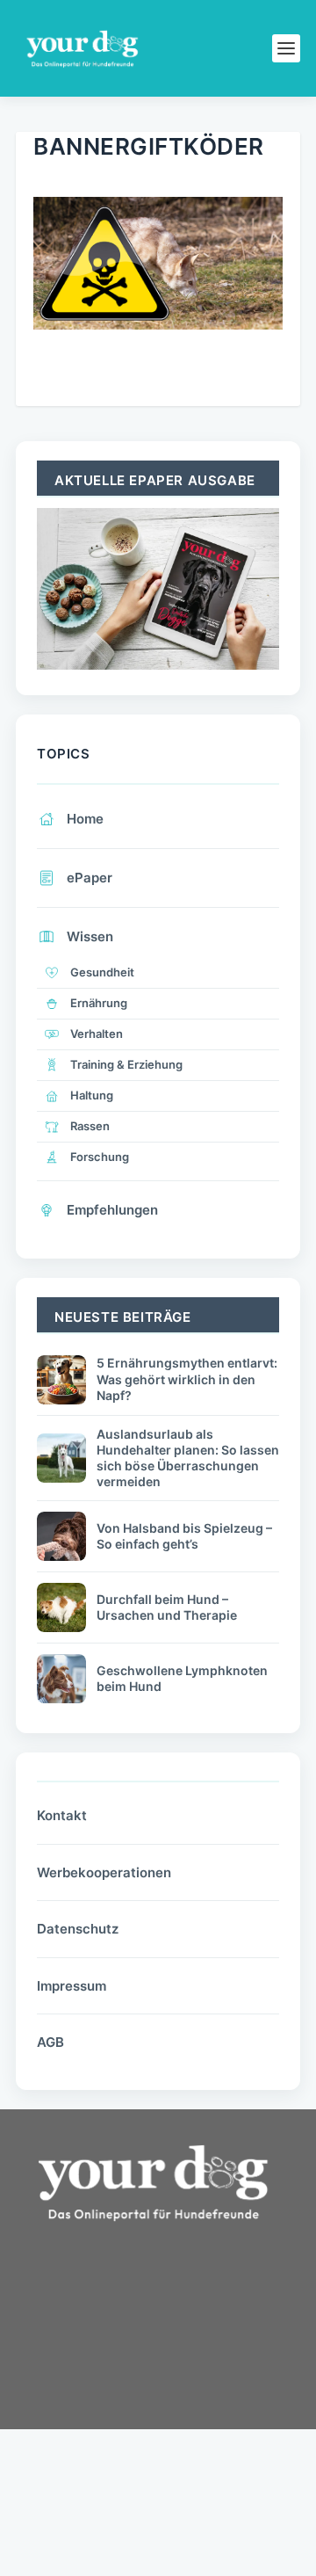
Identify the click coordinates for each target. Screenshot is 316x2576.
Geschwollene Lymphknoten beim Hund (182, 1678)
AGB (50, 2042)
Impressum (72, 1986)
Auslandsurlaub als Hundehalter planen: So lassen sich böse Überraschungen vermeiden (188, 1458)
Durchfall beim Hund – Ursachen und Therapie (167, 1607)
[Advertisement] (147, 2385)
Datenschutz (78, 1929)
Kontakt (62, 1815)
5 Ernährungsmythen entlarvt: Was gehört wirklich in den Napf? (187, 1379)
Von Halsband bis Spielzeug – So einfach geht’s (184, 1536)
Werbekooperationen (104, 1872)
